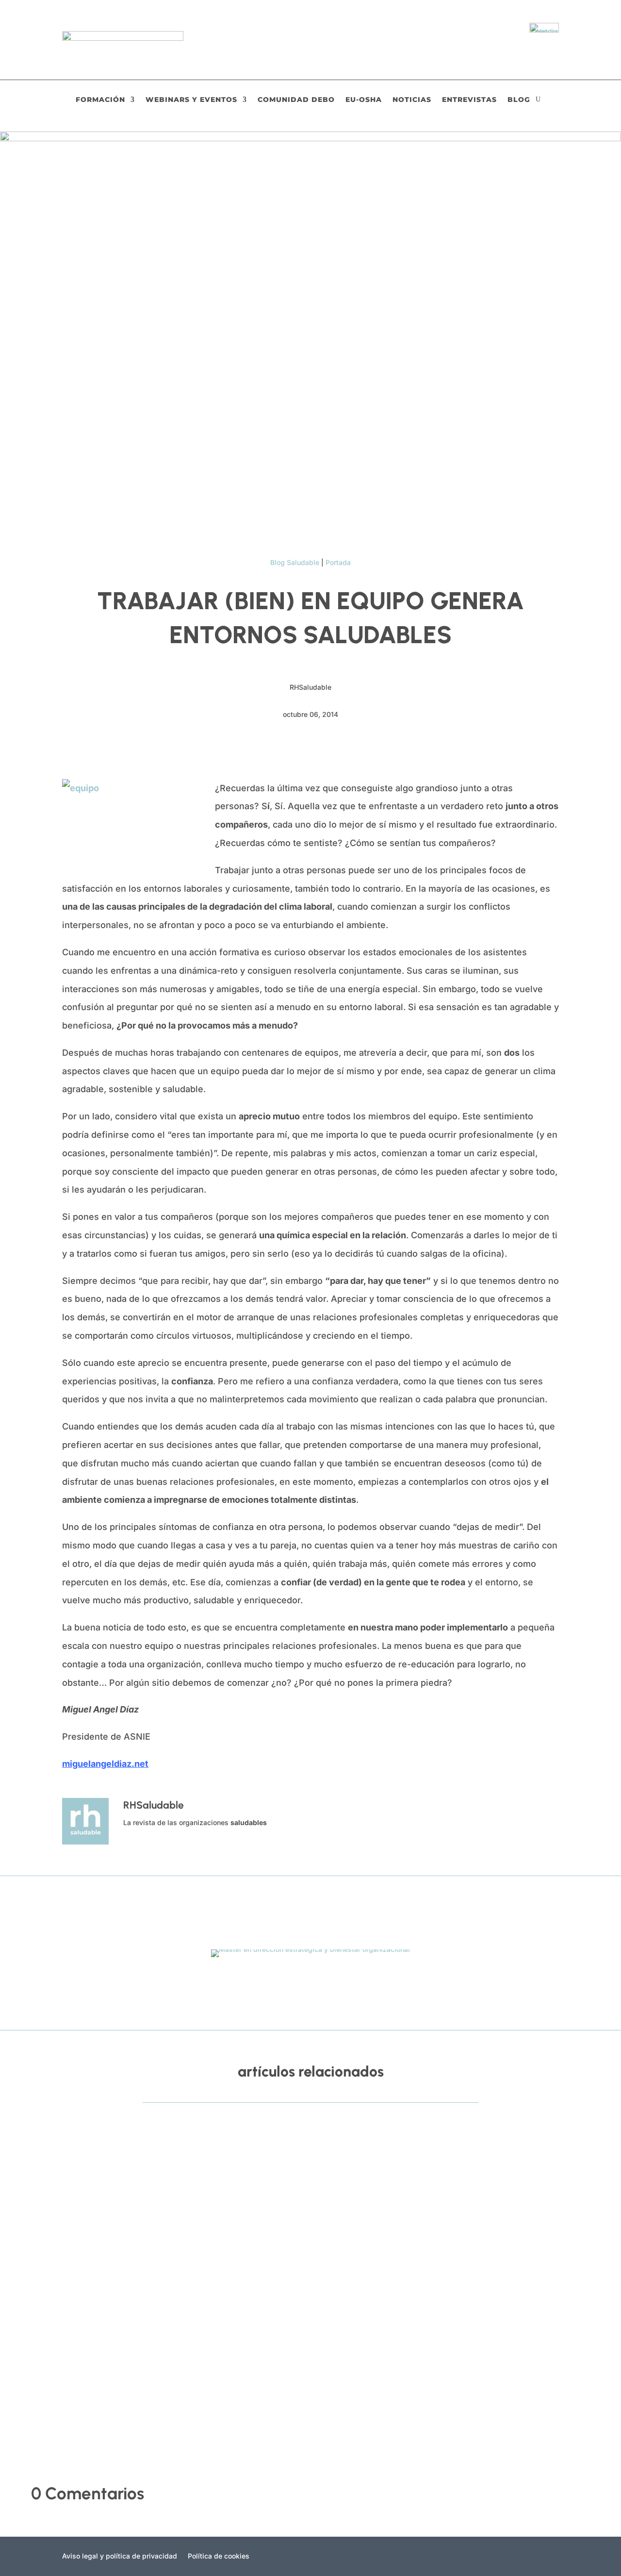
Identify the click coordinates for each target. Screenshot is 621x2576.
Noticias (412, 100)
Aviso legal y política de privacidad (120, 2556)
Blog (519, 100)
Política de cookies (219, 2556)
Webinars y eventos (191, 100)
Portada (338, 562)
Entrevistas (469, 100)
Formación (100, 100)
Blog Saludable (295, 562)
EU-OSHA (364, 100)
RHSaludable (74, 2177)
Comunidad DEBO (296, 100)
